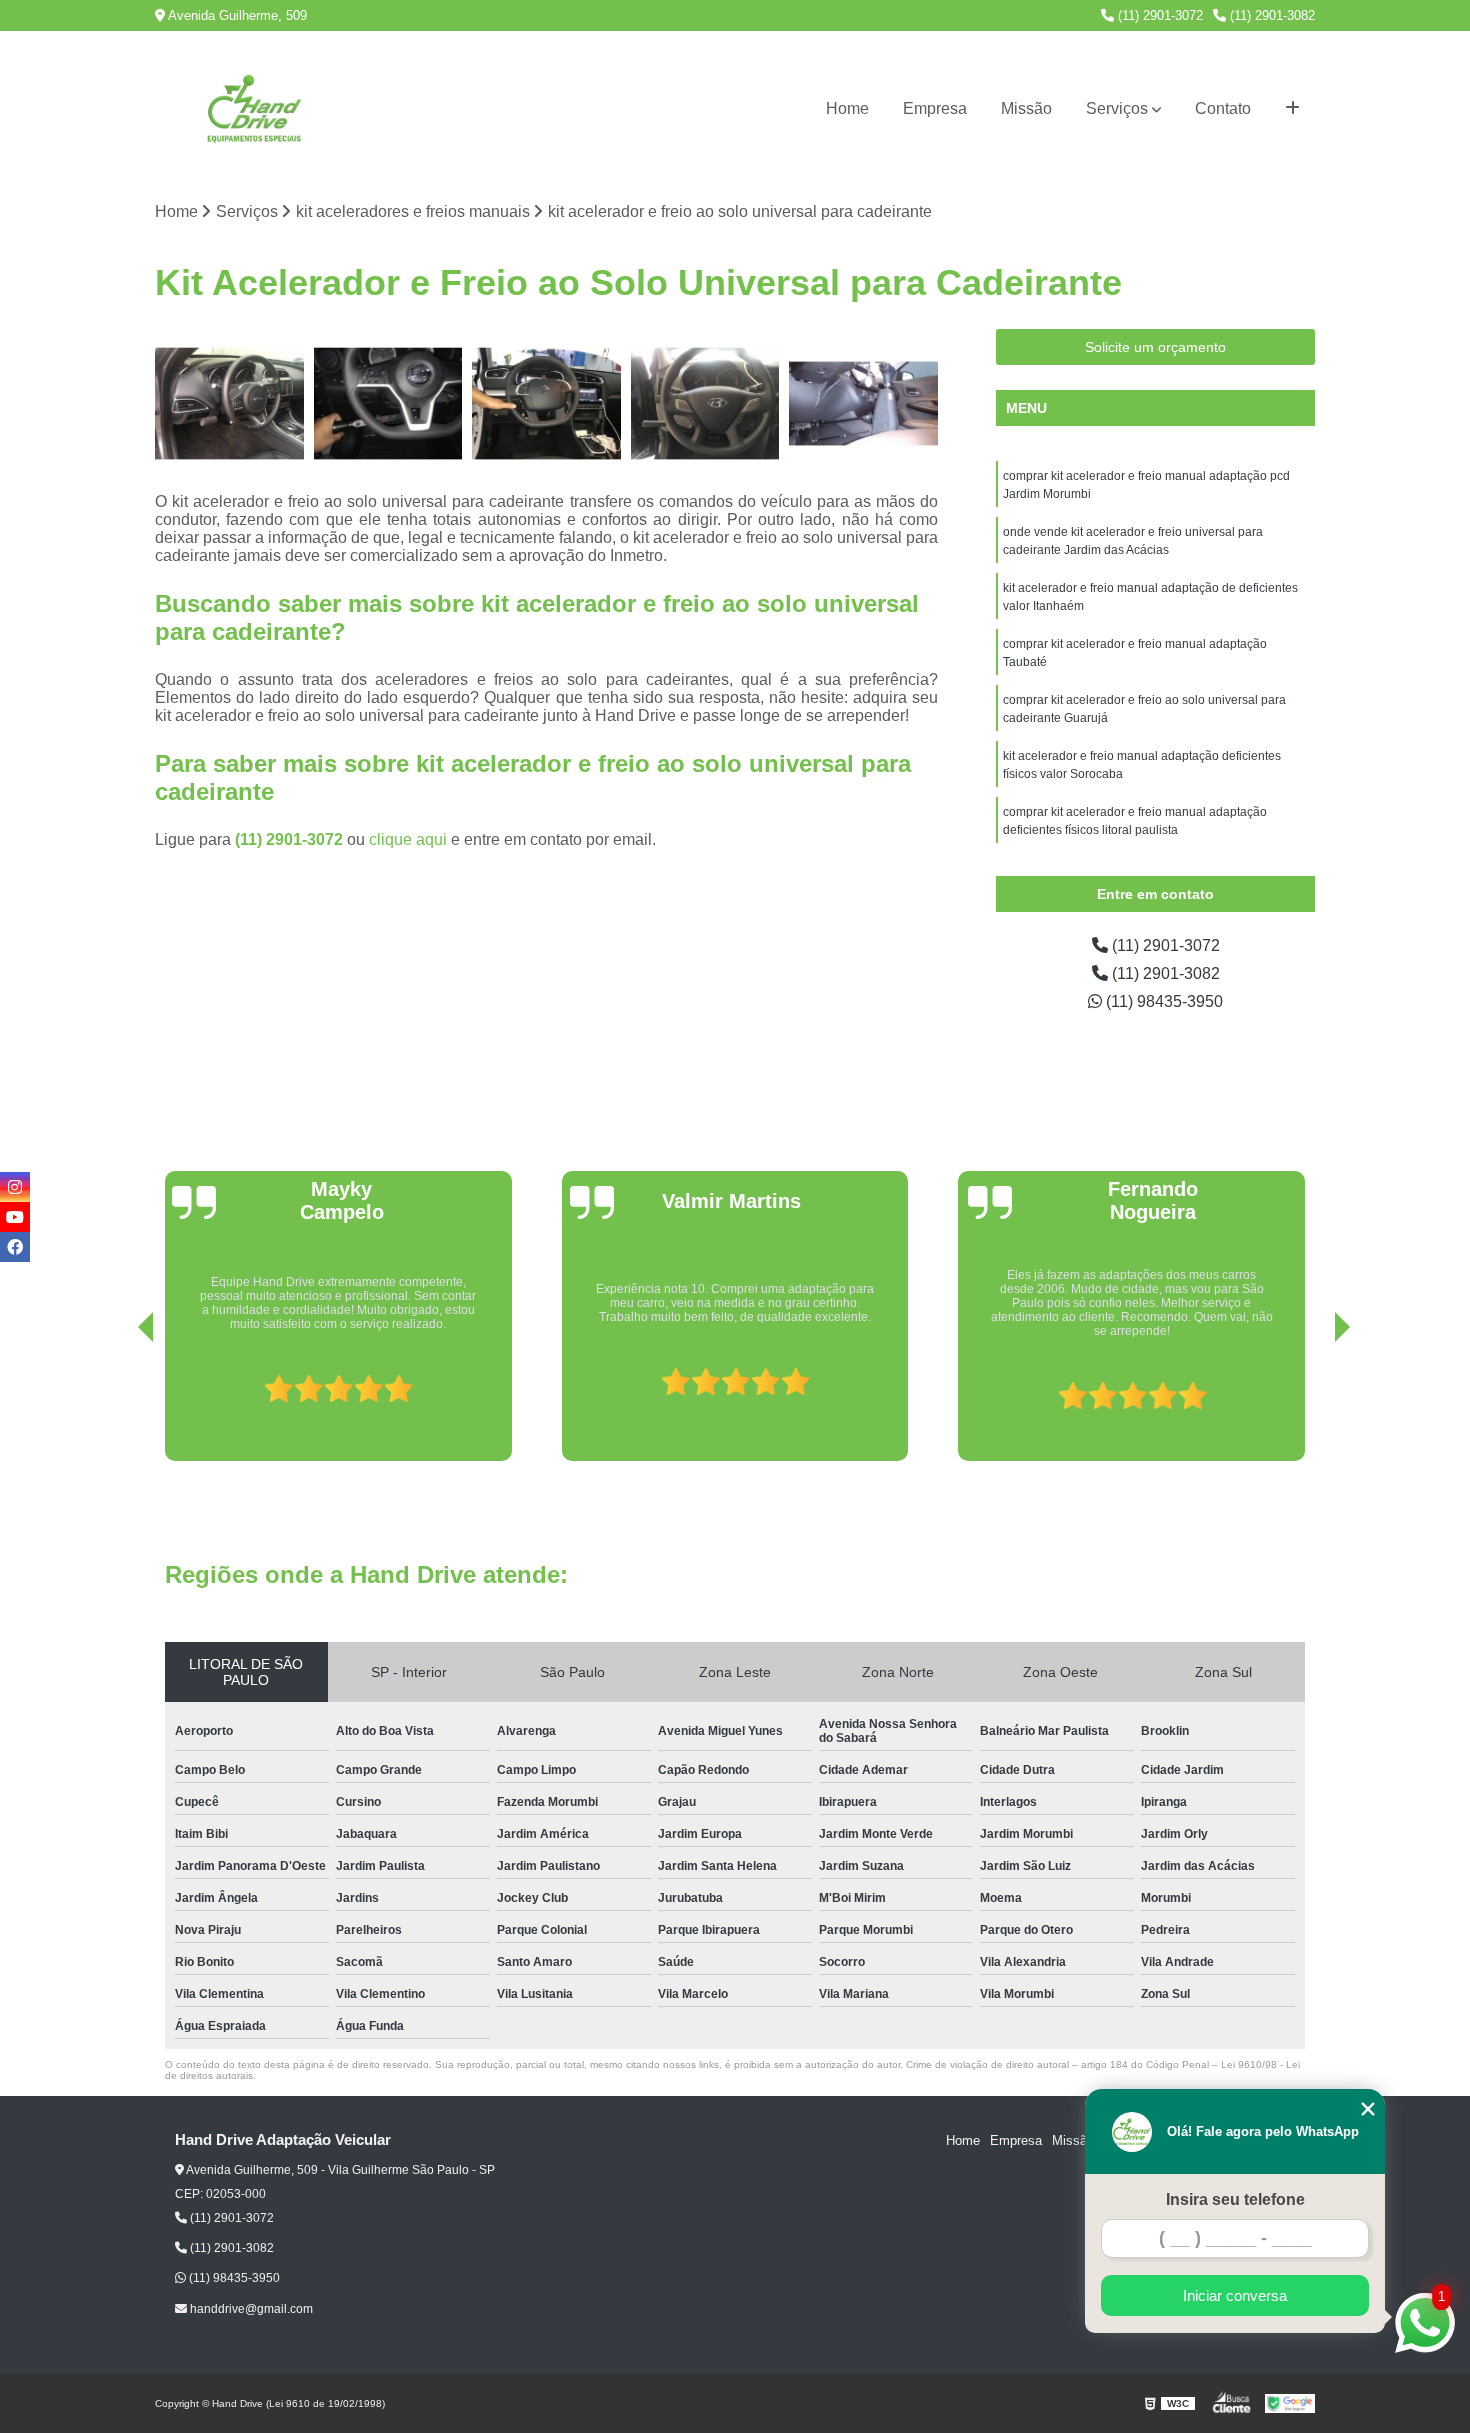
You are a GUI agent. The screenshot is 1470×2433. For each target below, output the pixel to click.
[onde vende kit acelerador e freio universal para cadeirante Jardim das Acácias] (388, 403)
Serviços (1117, 108)
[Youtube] (15, 1217)
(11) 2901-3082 (1270, 15)
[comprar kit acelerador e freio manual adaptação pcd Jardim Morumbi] (229, 403)
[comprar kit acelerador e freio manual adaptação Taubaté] (705, 403)
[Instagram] (15, 1187)
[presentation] (118, 1404)
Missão (1026, 108)
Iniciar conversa (1235, 2295)
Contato (1223, 108)
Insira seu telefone (1235, 2199)
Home (847, 108)
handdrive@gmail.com (250, 2309)
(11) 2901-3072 (1158, 15)
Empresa (935, 108)
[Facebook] (15, 1247)
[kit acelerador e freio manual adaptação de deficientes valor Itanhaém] (546, 403)
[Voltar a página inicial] (255, 109)
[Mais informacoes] (1292, 109)
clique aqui (408, 839)
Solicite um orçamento (1155, 347)
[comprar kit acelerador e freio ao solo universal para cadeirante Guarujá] (863, 403)
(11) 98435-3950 (1162, 1001)
